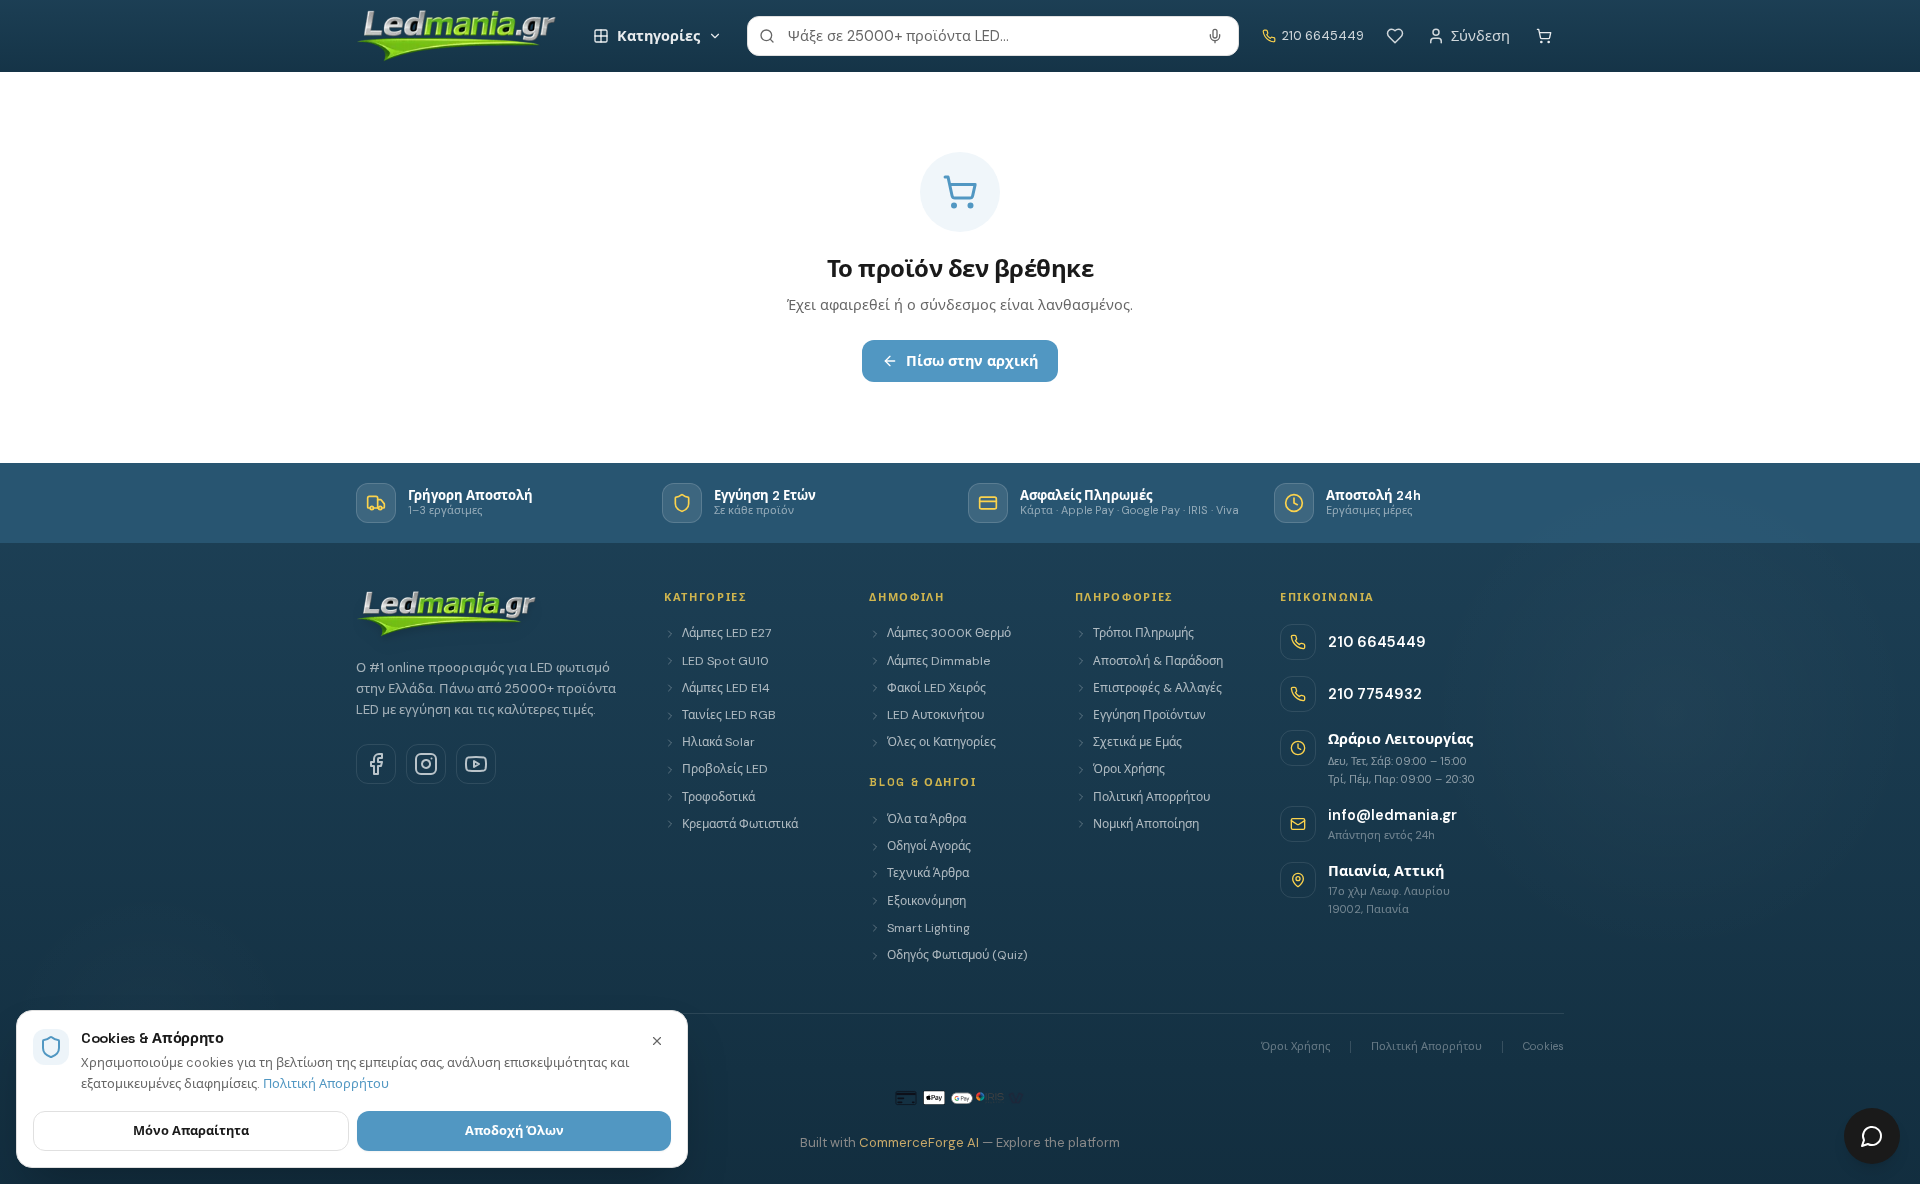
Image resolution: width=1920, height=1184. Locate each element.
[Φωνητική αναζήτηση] (1215, 36)
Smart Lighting (928, 928)
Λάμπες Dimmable (938, 661)
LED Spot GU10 (725, 661)
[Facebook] (376, 764)
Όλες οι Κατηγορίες (941, 742)
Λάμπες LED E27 (726, 633)
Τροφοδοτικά (718, 797)
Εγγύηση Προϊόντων (1149, 715)
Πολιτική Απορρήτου (1151, 797)
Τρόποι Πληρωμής (1143, 633)
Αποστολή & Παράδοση (1158, 661)
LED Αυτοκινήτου (935, 715)
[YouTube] (476, 764)
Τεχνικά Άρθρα (928, 873)
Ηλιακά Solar (718, 742)
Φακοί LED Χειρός (936, 688)
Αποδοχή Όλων (514, 1130)
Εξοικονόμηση (926, 901)
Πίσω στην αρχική (972, 361)
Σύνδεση (1480, 36)
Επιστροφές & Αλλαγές (1157, 688)
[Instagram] (426, 764)
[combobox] (993, 36)
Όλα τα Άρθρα (926, 819)
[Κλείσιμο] (657, 1041)
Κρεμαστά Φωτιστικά (740, 824)
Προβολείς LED (725, 769)
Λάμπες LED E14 (726, 688)
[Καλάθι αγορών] (1544, 36)
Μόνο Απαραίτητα (191, 1130)
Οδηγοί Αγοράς (929, 846)
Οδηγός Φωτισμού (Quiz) (957, 955)
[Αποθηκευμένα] (1395, 36)
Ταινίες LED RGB (729, 715)
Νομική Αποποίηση (1146, 824)
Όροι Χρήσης (1129, 769)
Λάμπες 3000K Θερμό (949, 633)
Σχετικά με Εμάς (1137, 742)
